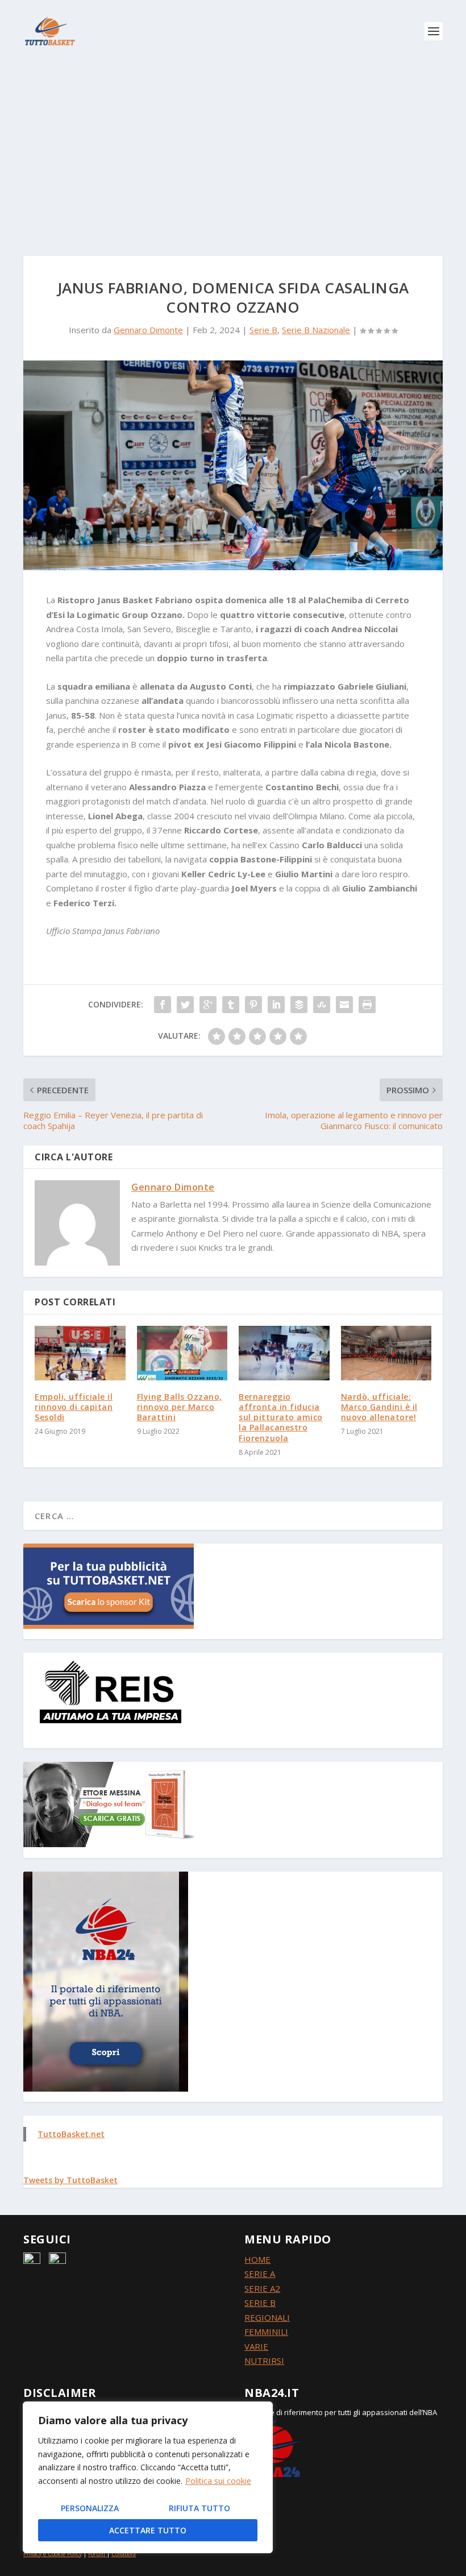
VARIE (256, 2346)
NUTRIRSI (264, 2361)
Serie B (263, 330)
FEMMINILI (266, 2332)
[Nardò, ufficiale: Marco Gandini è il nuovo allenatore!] (386, 1353)
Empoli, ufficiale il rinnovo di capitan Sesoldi (74, 1407)
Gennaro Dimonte (148, 330)
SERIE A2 (262, 2288)
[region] (148, 2477)
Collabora (124, 2554)
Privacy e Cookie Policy (53, 2554)
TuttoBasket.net (71, 2134)
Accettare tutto (148, 2530)
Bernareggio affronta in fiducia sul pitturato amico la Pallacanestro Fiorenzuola (281, 1417)
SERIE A (260, 2274)
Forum (97, 2554)
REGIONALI (267, 2317)
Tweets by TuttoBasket (70, 2180)
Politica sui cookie (218, 2481)
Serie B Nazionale (316, 330)
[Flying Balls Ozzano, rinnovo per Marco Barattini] (182, 1353)
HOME (257, 2259)
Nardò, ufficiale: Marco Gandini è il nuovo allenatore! (379, 1407)
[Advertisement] (233, 148)
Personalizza (90, 2508)
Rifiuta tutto (199, 2508)
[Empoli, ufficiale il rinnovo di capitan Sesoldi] (80, 1353)
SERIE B (260, 2303)
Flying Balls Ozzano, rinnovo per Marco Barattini (180, 1407)
